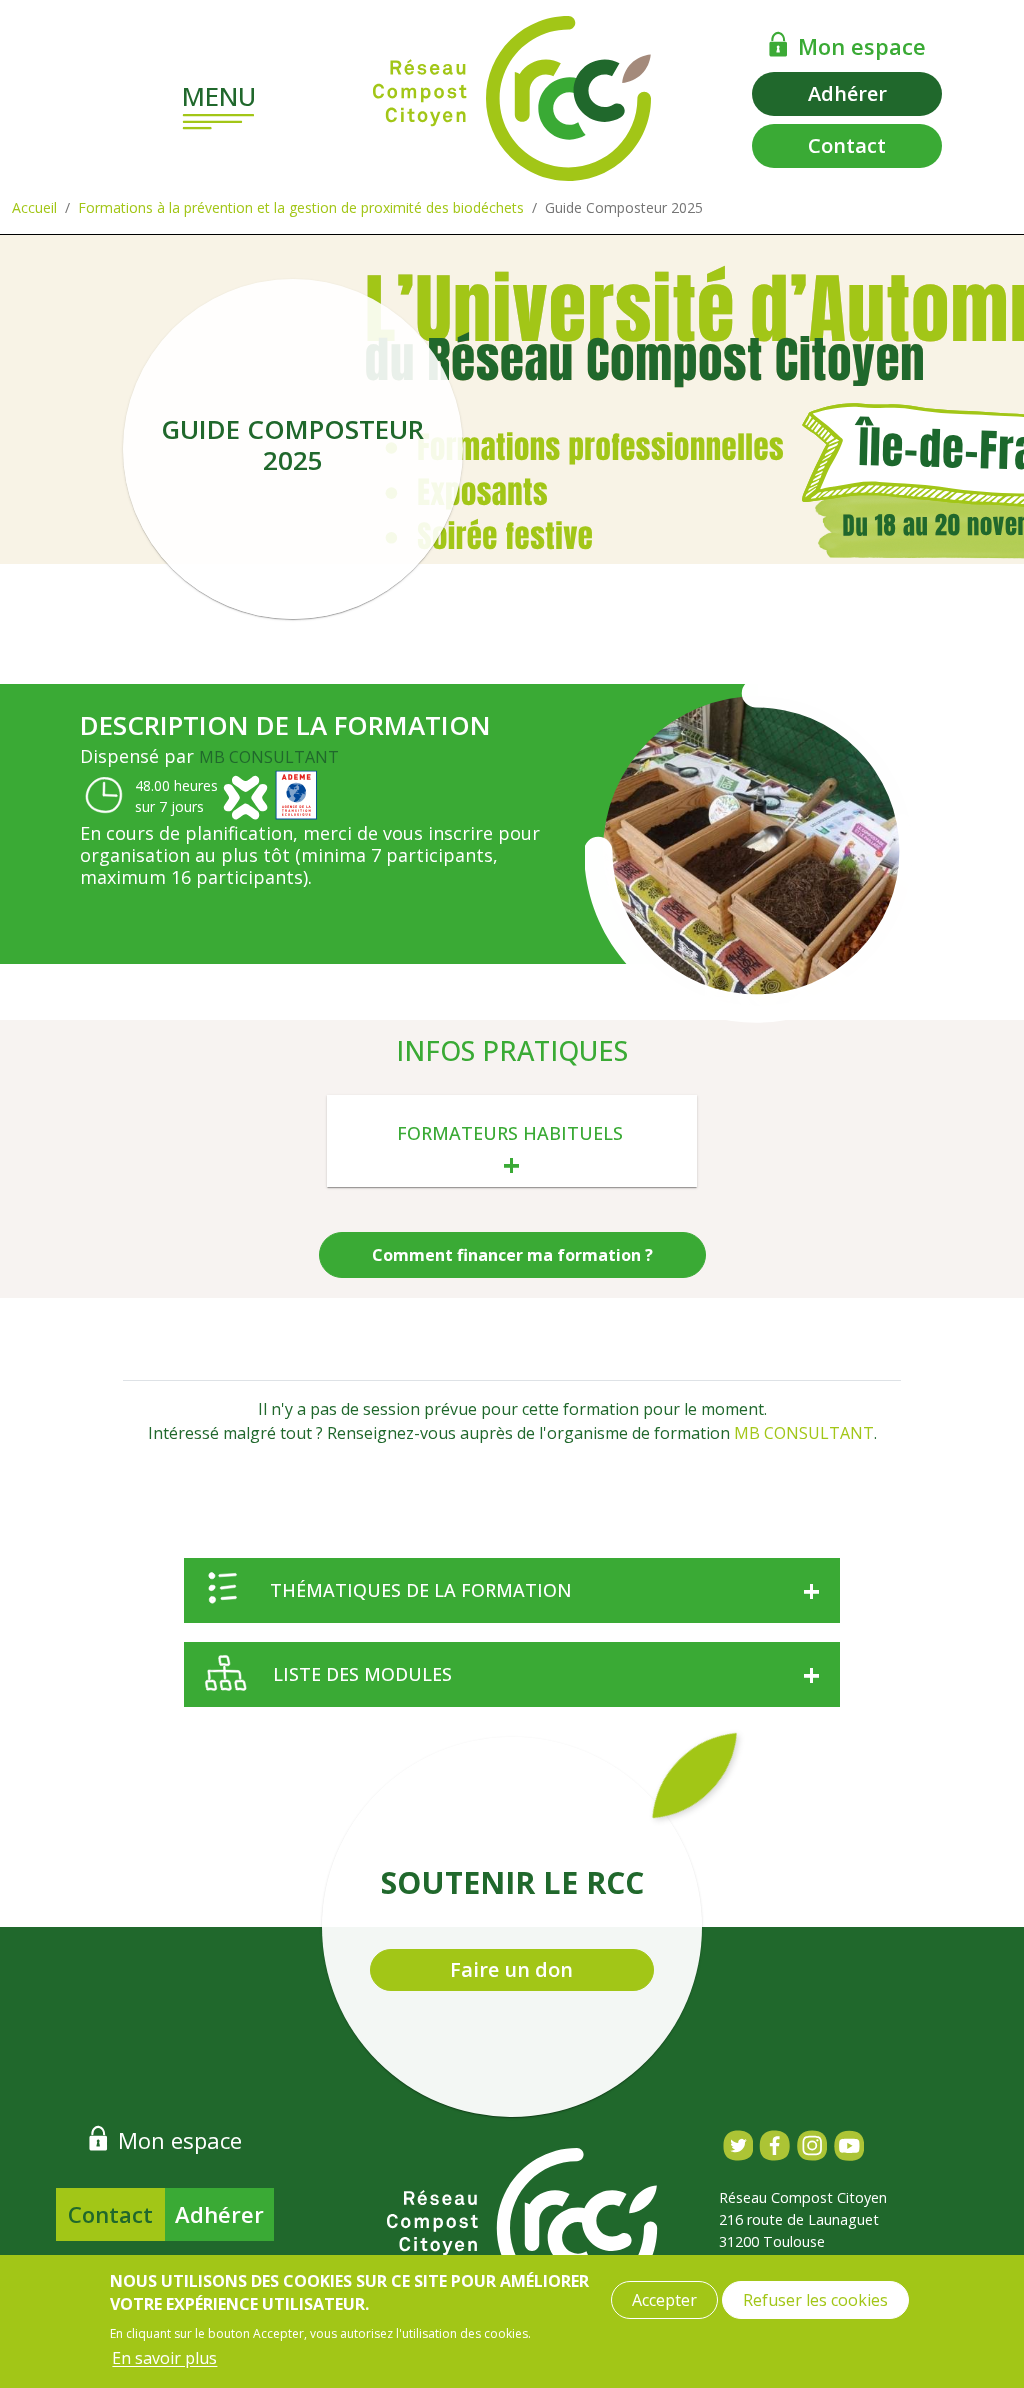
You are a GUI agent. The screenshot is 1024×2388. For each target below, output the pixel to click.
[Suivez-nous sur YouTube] (848, 2145)
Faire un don (511, 1969)
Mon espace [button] (862, 46)
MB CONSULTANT (269, 757)
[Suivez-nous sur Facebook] (774, 2145)
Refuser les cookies (815, 2300)
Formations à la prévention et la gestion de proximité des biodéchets (301, 207)
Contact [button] (847, 145)
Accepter (664, 2300)
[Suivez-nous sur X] (737, 2145)
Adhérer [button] (847, 93)
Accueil (34, 207)
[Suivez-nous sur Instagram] (811, 2145)
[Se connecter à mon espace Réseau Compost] (778, 44)
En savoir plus (164, 2358)
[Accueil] (512, 98)
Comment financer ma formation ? (512, 1255)
